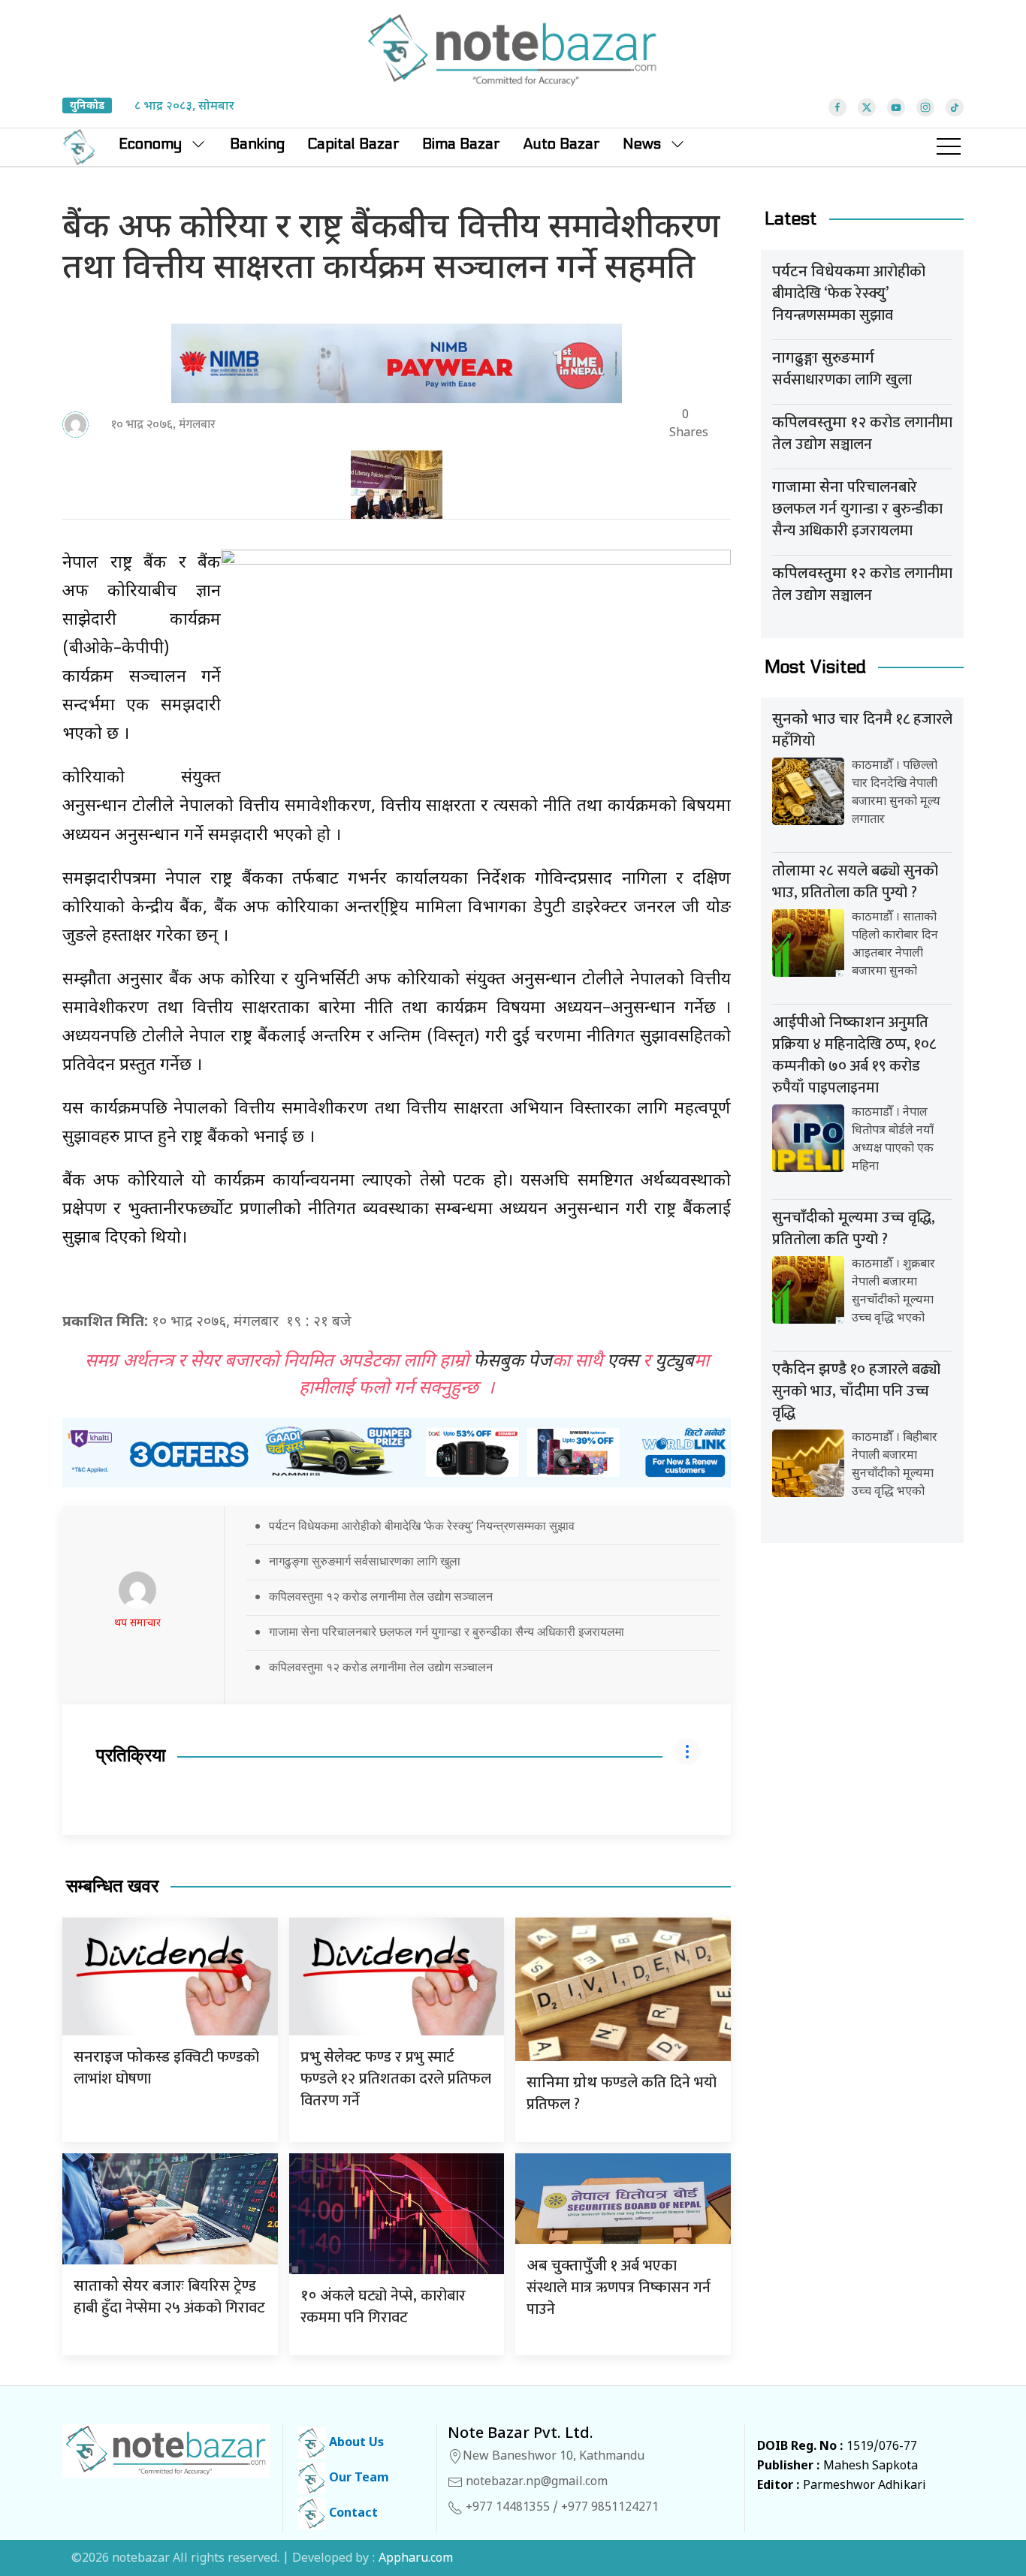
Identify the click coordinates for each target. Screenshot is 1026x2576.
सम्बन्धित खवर (112, 1886)
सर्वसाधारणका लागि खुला (842, 371)
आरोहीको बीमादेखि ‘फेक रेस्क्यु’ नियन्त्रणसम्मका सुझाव (849, 294)
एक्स (623, 1362)
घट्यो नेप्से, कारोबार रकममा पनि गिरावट (383, 2307)
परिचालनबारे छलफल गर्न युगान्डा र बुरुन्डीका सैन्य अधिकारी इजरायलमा (857, 509)
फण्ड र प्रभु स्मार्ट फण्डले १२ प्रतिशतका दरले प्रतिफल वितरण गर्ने (396, 2079)
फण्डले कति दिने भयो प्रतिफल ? (622, 2094)
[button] (949, 147)
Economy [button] (150, 144)
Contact (352, 2514)
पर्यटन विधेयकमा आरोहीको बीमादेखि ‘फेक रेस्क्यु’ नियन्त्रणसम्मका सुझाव (422, 1526)
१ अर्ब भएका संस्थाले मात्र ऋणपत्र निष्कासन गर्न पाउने (619, 2288)
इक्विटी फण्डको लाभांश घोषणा (166, 2068)
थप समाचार (137, 1624)
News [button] (642, 144)
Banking (257, 144)
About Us (355, 2443)
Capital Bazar (353, 144)
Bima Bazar (461, 144)
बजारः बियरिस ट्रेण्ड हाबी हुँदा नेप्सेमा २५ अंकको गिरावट (169, 2297)
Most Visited (815, 667)
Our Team (358, 2479)
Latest (791, 219)
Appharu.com (416, 2559)
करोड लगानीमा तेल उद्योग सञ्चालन (862, 434)
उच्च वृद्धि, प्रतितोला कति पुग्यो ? (854, 1229)
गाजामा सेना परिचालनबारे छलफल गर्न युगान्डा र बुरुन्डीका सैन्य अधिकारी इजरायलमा (447, 1631)
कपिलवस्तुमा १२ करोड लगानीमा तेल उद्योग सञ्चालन (381, 1596)
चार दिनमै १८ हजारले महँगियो (862, 730)
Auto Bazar (561, 144)
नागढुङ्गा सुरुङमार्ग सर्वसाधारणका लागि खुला (365, 1561)
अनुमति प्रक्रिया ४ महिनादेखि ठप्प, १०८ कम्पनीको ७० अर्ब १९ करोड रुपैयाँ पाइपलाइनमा (854, 1055)
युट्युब (674, 1362)
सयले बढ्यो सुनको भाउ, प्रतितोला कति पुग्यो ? (855, 882)
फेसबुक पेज (513, 1362)
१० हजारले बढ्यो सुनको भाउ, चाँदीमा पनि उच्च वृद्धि (856, 1391)
